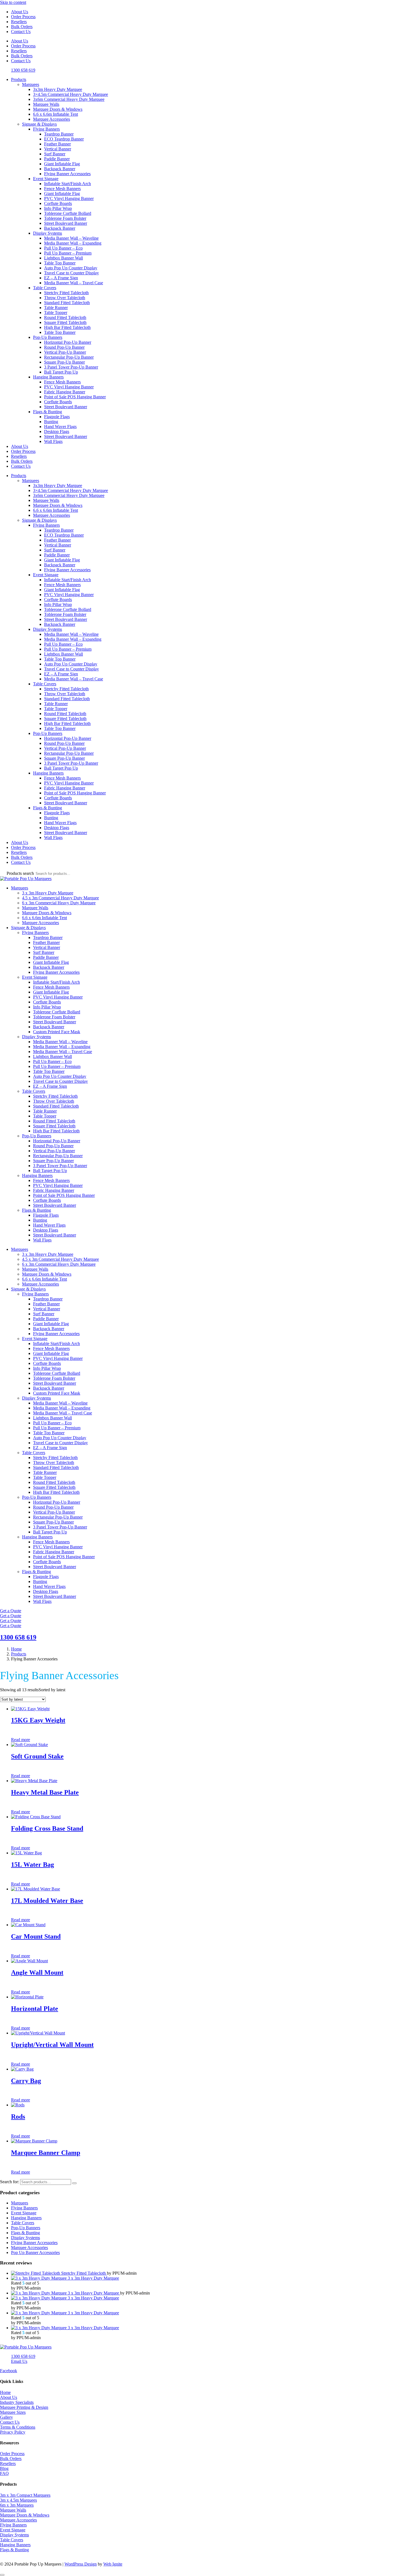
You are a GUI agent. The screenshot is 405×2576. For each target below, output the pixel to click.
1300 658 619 (18, 1637)
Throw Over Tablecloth (65, 298)
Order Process (23, 17)
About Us (20, 12)
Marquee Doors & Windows (58, 109)
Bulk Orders (22, 27)
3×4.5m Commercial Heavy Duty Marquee (71, 94)
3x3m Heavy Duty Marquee (58, 89)
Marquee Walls (46, 104)
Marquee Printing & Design (24, 2407)
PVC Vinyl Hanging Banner (69, 198)
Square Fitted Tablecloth (65, 322)
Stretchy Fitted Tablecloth (66, 293)
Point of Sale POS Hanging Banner (75, 397)
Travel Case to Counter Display (71, 273)
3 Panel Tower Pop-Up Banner (71, 367)
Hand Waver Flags (60, 427)
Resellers (19, 22)
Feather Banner (57, 144)
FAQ (4, 2473)
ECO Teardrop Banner (64, 139)
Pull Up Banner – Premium (68, 253)
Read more (21, 1740)
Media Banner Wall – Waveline (71, 238)
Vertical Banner (58, 149)
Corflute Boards (58, 203)
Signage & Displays (39, 124)
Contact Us (21, 32)
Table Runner (56, 308)
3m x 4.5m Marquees (18, 2500)
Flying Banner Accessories (67, 174)
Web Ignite (113, 2564)
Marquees (31, 84)
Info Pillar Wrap (58, 208)
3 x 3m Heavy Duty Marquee (48, 893)
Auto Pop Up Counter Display (71, 268)
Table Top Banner (60, 263)
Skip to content (13, 2)
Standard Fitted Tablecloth (67, 303)
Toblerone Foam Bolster (65, 218)
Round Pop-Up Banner (64, 347)
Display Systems (48, 233)
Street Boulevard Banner (66, 223)
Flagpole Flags (57, 417)
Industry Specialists (17, 2402)
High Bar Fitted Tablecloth (67, 327)
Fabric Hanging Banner (65, 392)
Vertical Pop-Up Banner (65, 352)
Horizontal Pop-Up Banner (68, 342)
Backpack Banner (60, 169)
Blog (4, 2468)
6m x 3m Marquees (17, 2505)
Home (5, 2392)
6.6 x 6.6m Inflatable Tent (56, 114)
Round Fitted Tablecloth (65, 317)
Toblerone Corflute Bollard (68, 213)
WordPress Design (81, 2564)
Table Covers (45, 288)
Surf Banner (55, 154)
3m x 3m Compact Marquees (25, 2495)
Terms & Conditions (18, 2427)
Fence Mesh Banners (62, 189)
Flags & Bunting (48, 412)
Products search (21, 873)
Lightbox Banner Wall (64, 258)
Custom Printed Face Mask (57, 1032)
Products (19, 79)
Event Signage (46, 179)
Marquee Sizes (13, 2412)
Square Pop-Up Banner (64, 362)
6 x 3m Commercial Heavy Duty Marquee (59, 903)
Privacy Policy (13, 2432)
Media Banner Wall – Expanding (73, 243)
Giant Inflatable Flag (62, 164)
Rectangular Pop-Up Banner (69, 357)
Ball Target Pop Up (61, 372)
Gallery (6, 2417)
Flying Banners (46, 129)
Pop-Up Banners (48, 337)
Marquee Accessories (52, 119)
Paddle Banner (57, 159)
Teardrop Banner (59, 134)
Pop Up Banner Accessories (35, 2252)
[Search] (74, 2183)
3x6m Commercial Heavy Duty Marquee (69, 99)
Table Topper (56, 312)
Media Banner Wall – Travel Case (74, 283)
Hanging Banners (48, 377)
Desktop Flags (57, 431)
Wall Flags (53, 441)
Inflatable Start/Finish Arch (67, 184)
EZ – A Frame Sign (61, 278)
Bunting (51, 422)
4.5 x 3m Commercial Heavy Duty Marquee (60, 898)
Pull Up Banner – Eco (63, 248)
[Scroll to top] (2, 2575)
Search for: (10, 2182)
